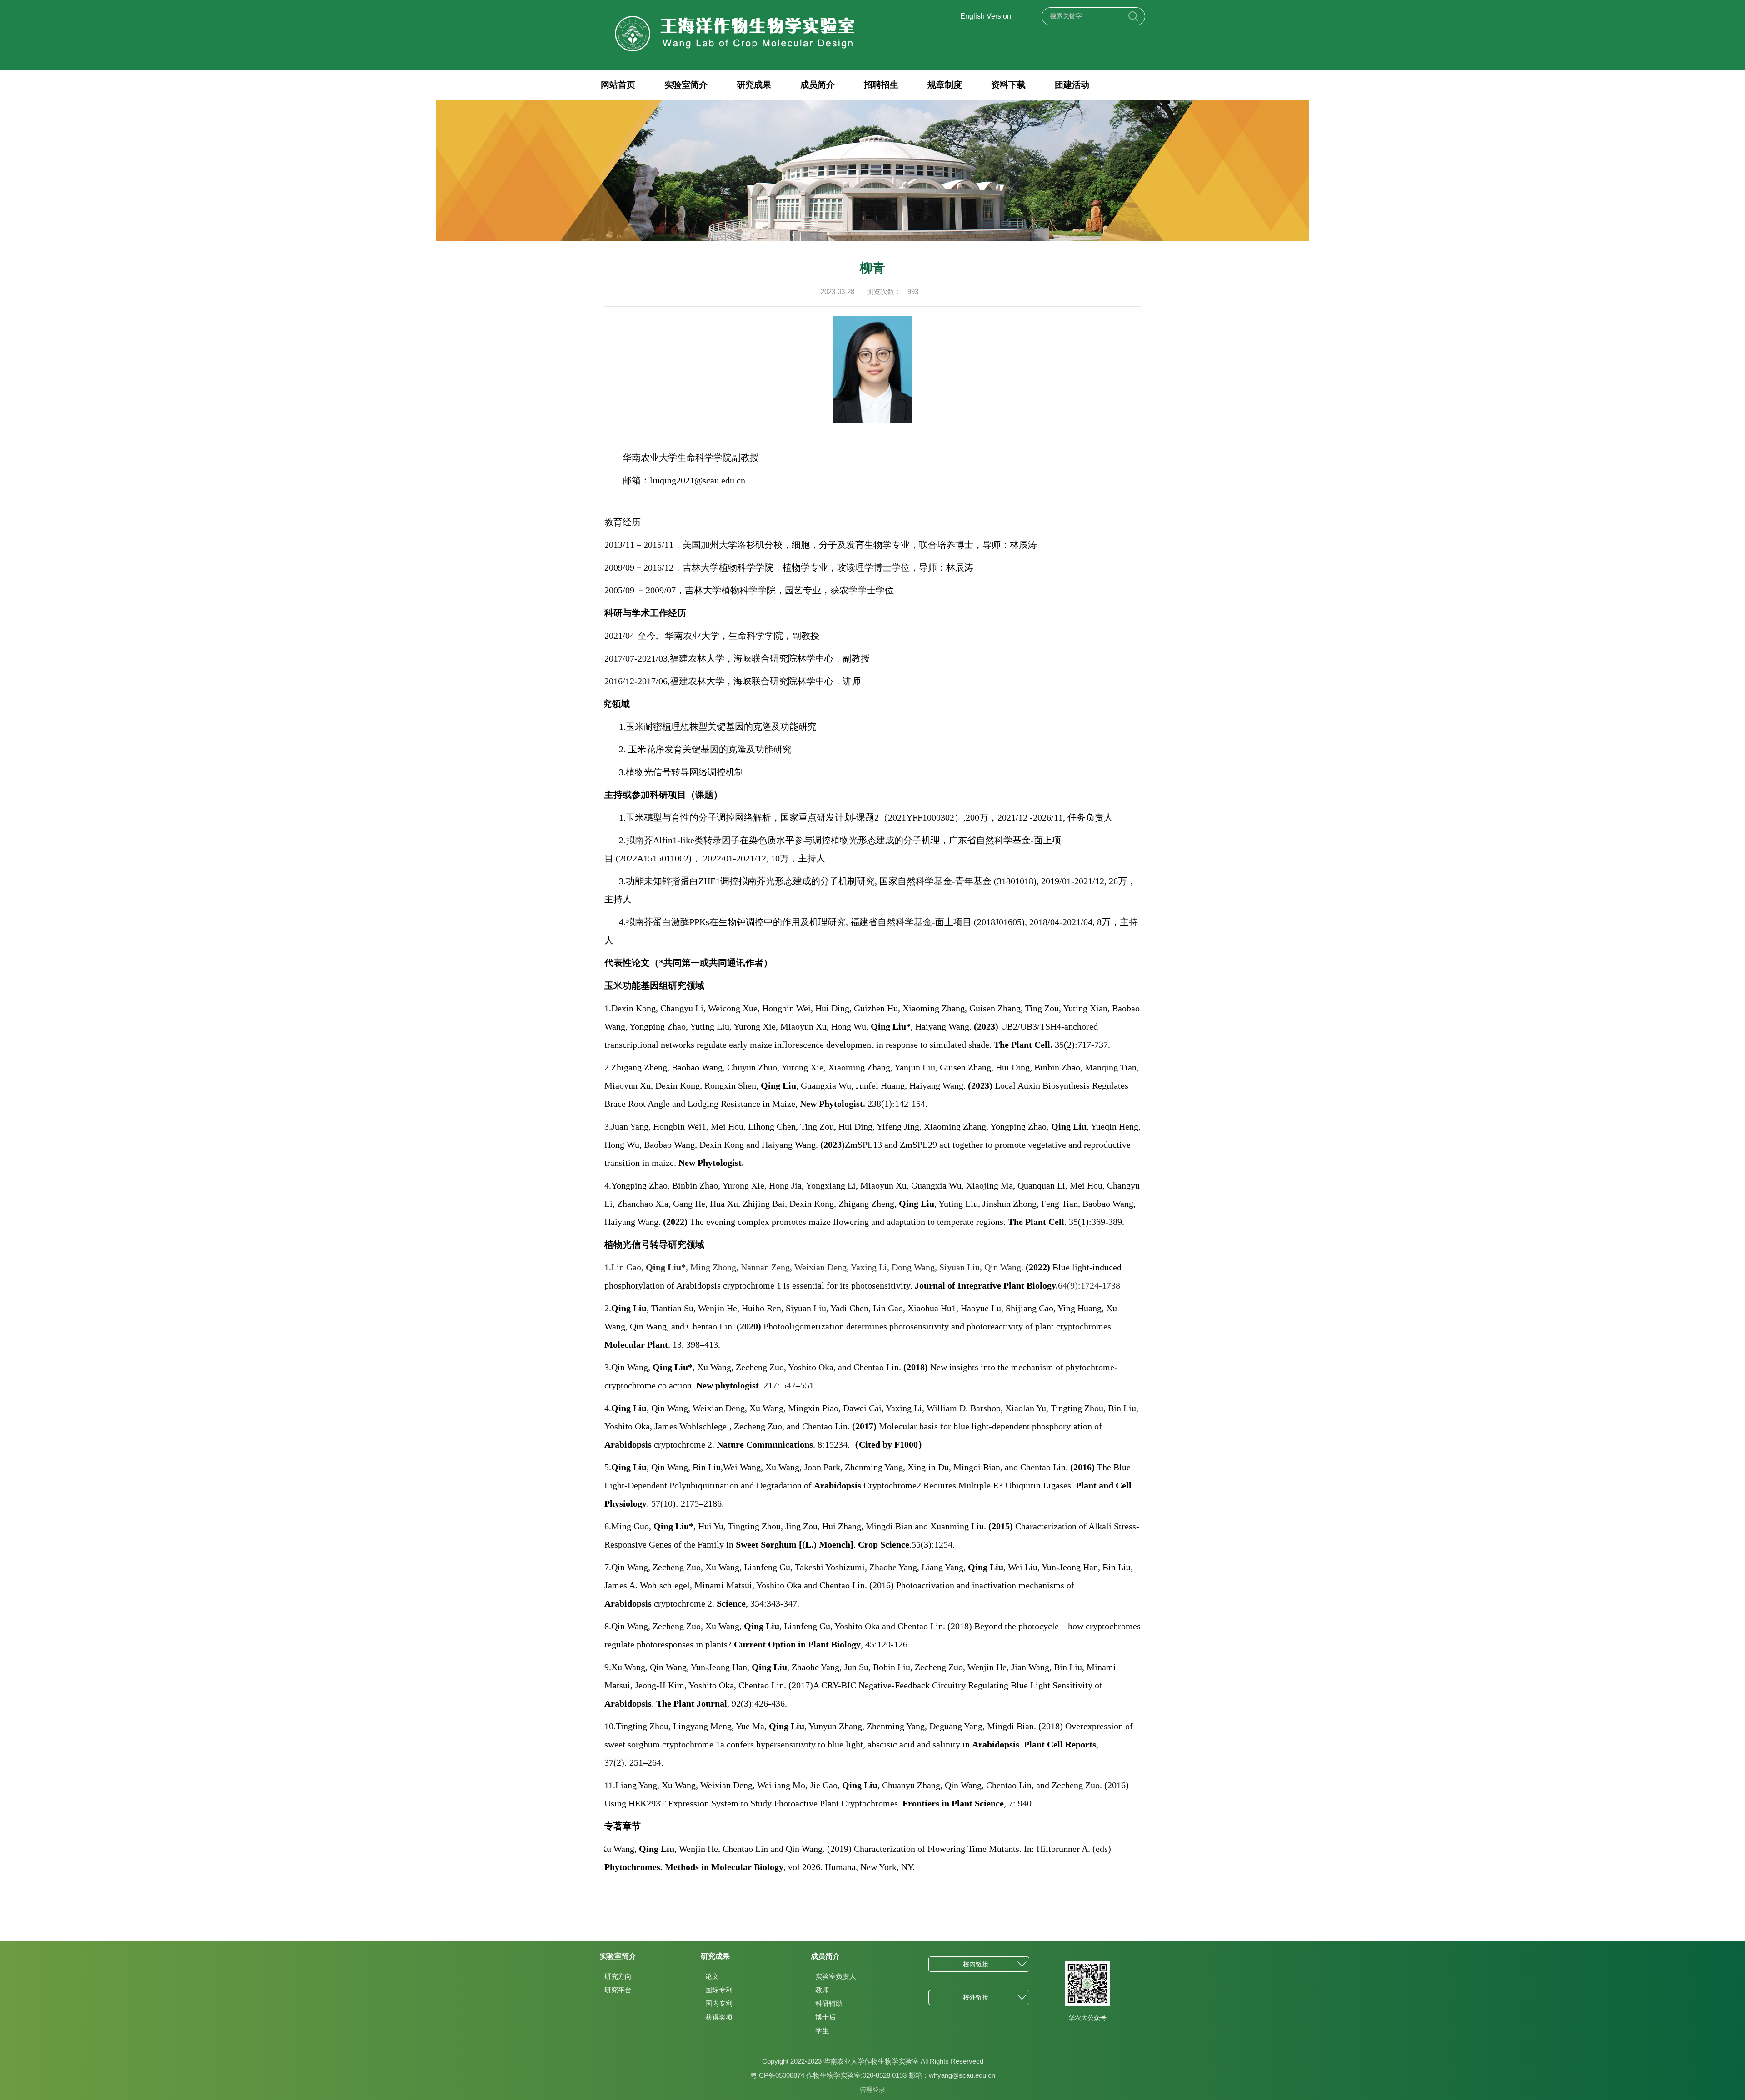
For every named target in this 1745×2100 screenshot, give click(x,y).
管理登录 (872, 2090)
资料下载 (1008, 85)
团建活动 (1072, 85)
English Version (986, 16)
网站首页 (618, 85)
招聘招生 (881, 85)
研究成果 (754, 85)
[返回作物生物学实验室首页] (735, 17)
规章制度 (945, 85)
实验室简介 (686, 85)
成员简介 (818, 85)
